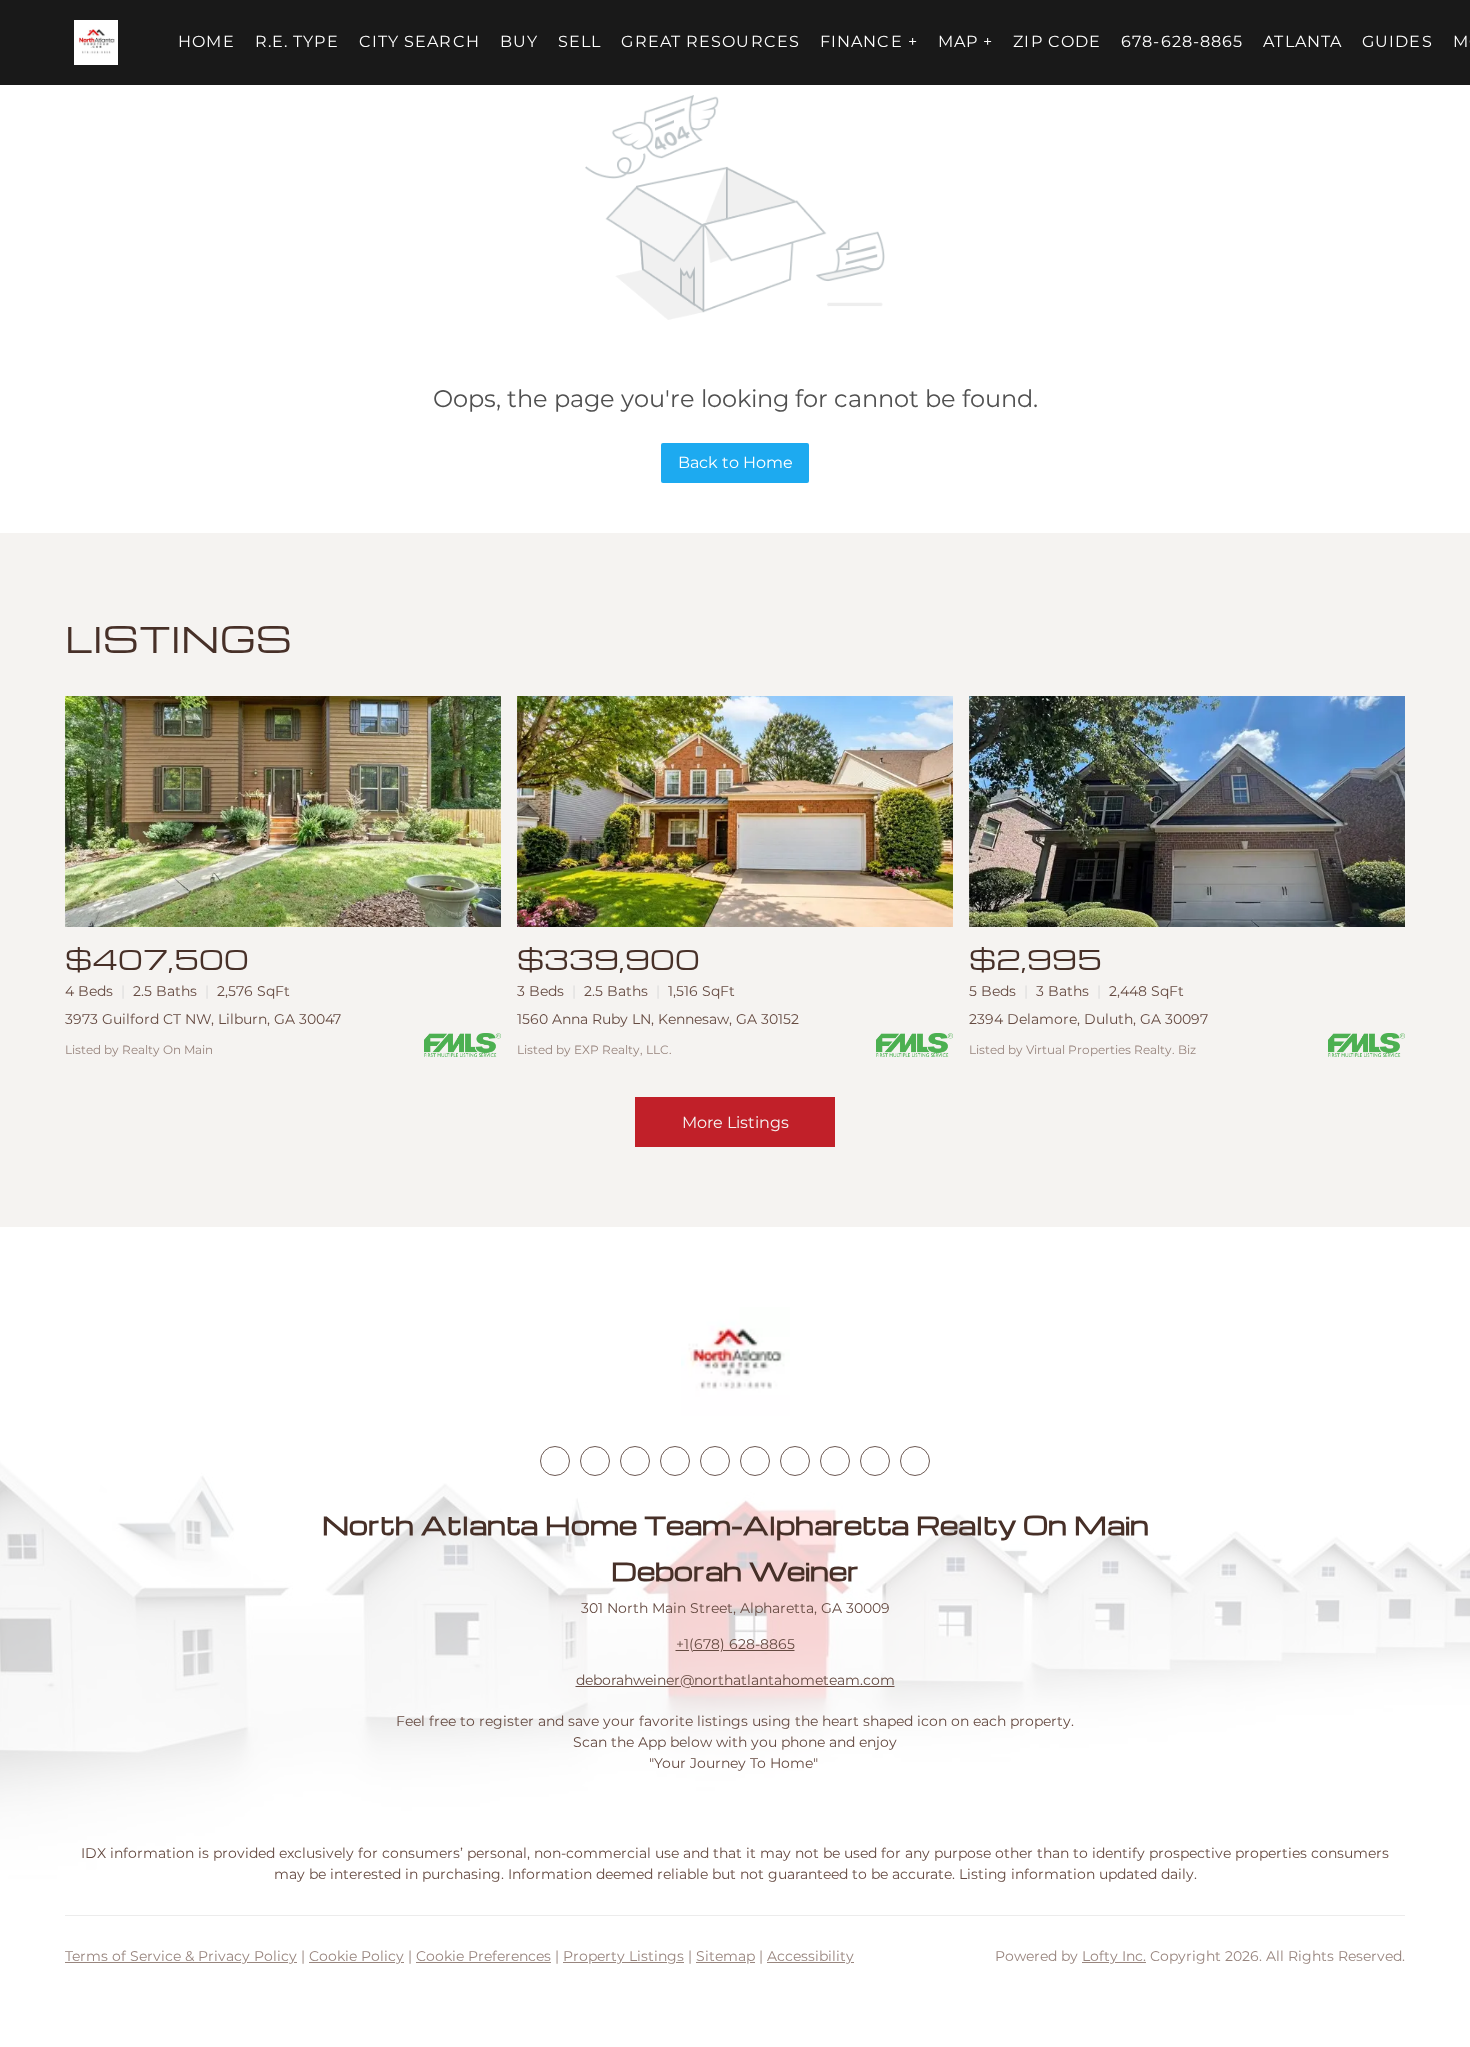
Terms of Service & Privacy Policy (181, 1956)
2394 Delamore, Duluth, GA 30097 (1088, 1019)
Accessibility (810, 1956)
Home (206, 41)
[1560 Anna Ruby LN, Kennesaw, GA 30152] (735, 811)
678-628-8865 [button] (1182, 41)
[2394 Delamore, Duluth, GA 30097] (1187, 811)
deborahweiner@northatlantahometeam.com (735, 1680)
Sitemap (725, 1956)
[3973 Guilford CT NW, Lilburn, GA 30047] (283, 811)
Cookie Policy (356, 1956)
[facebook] (555, 1461)
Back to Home (735, 462)
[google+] (915, 1461)
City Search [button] (419, 41)
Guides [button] (1397, 41)
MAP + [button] (966, 41)
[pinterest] (875, 1461)
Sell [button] (579, 41)
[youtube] (755, 1461)
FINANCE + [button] (869, 41)
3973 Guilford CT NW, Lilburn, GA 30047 (203, 1019)
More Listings (735, 1122)
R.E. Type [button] (297, 41)
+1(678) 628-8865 (735, 1644)
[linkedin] (595, 1461)
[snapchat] (835, 1461)
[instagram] (715, 1461)
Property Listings (623, 1956)
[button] (96, 42)
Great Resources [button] (710, 41)
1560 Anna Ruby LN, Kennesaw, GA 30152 (658, 1019)
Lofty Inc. (1114, 1956)
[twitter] (635, 1461)
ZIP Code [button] (1057, 41)
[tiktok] (795, 1461)
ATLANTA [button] (1302, 41)
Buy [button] (519, 41)
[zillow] (675, 1461)
